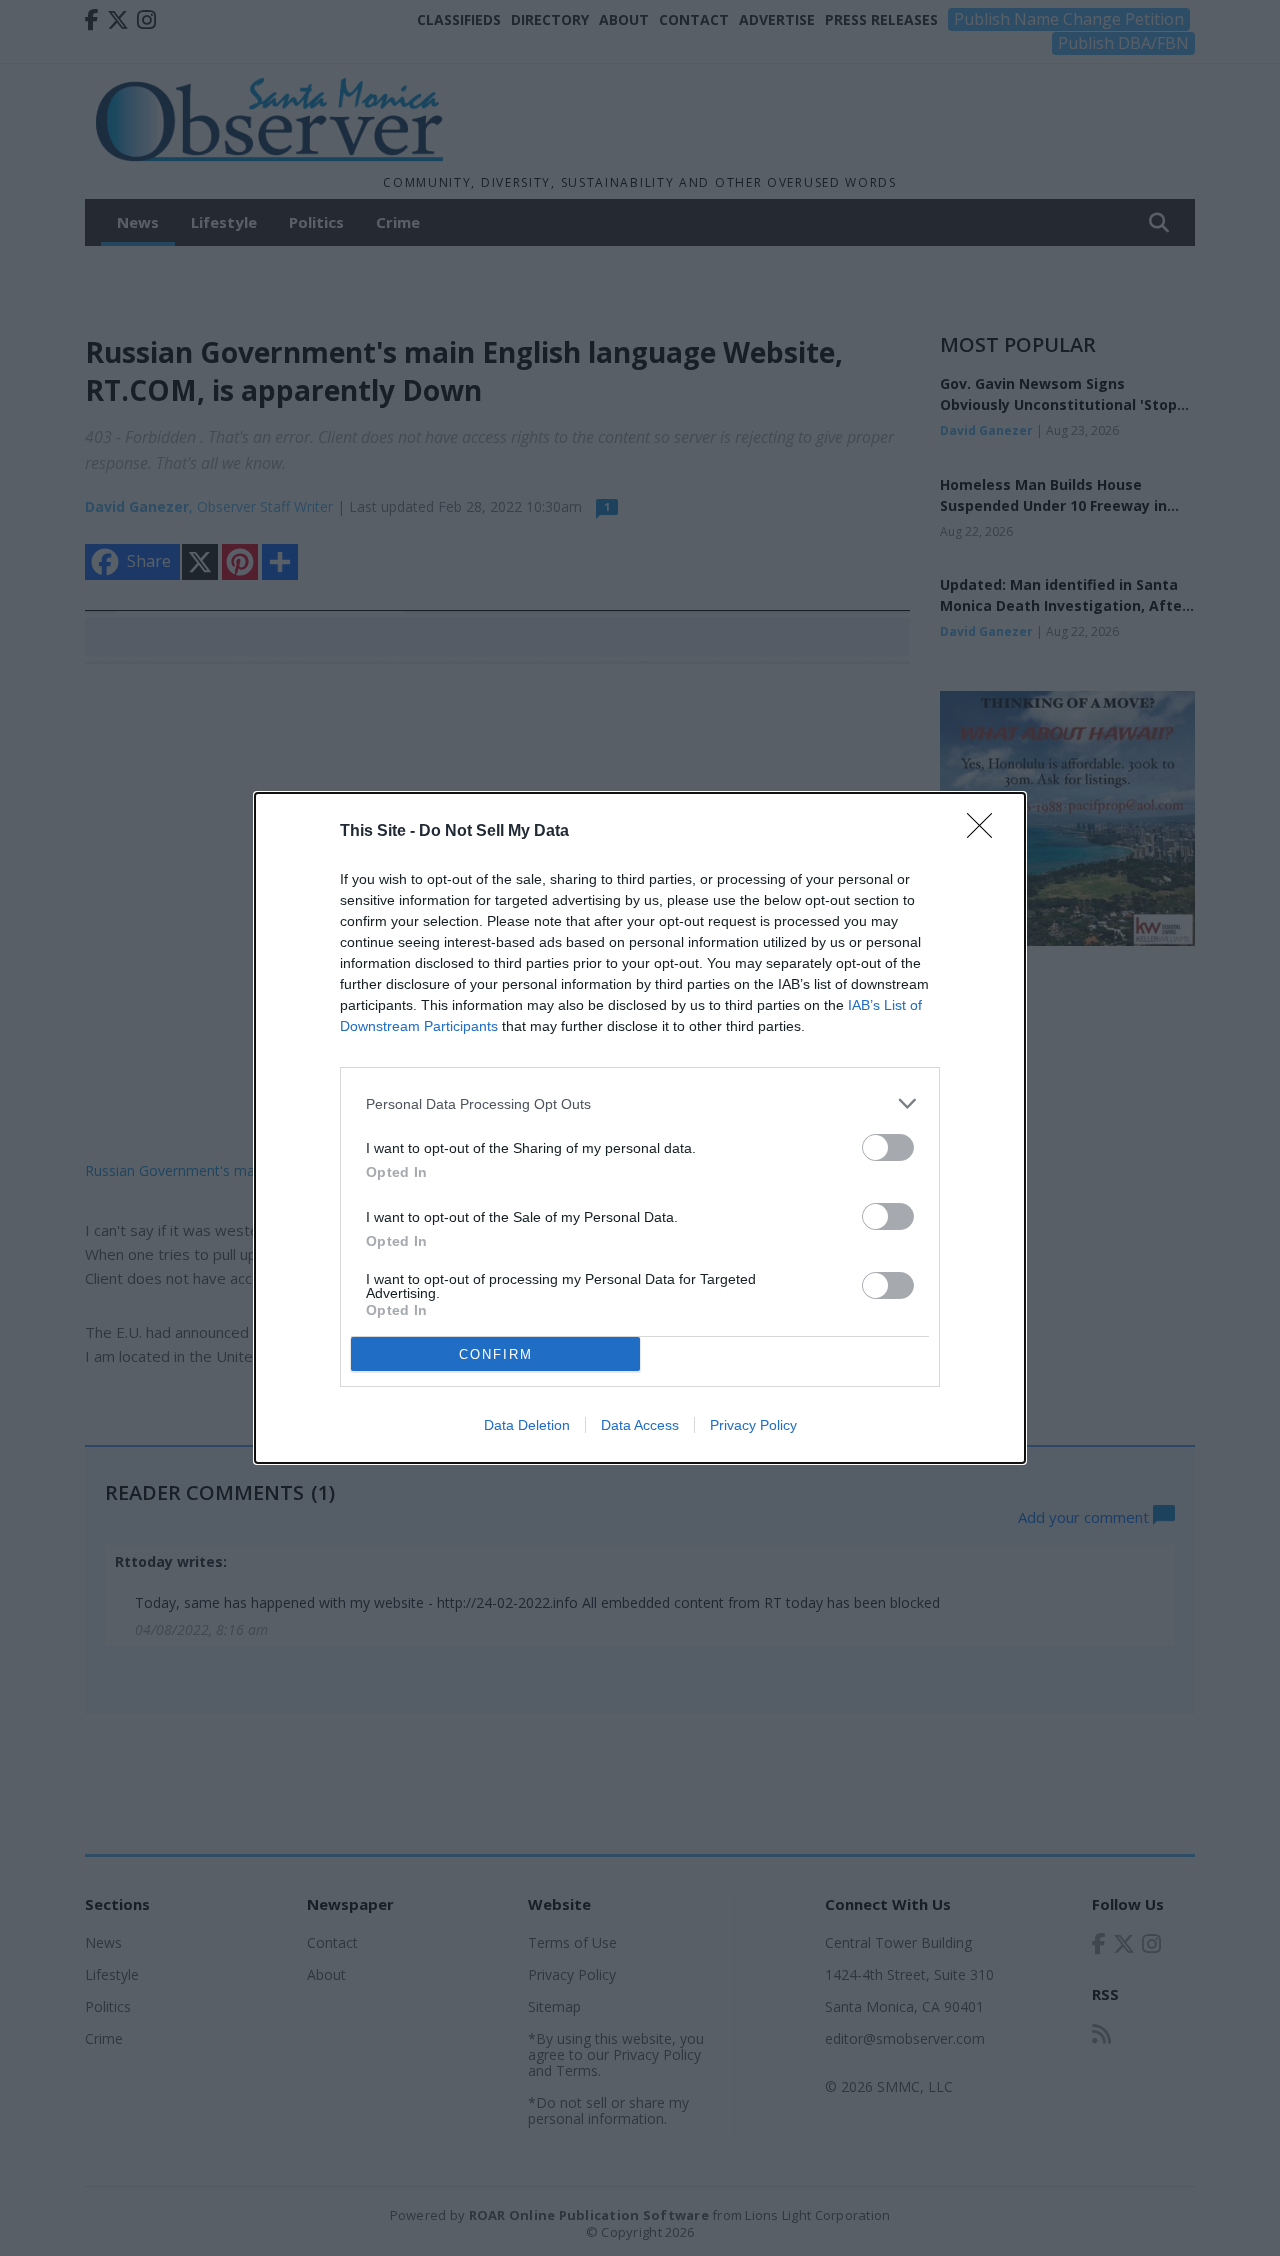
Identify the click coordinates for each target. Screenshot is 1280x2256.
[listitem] (640, 1103)
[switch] (888, 1147)
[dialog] (640, 1128)
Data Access (640, 1425)
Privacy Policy (753, 1425)
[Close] (986, 832)
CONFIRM (496, 1354)
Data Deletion (527, 1425)
